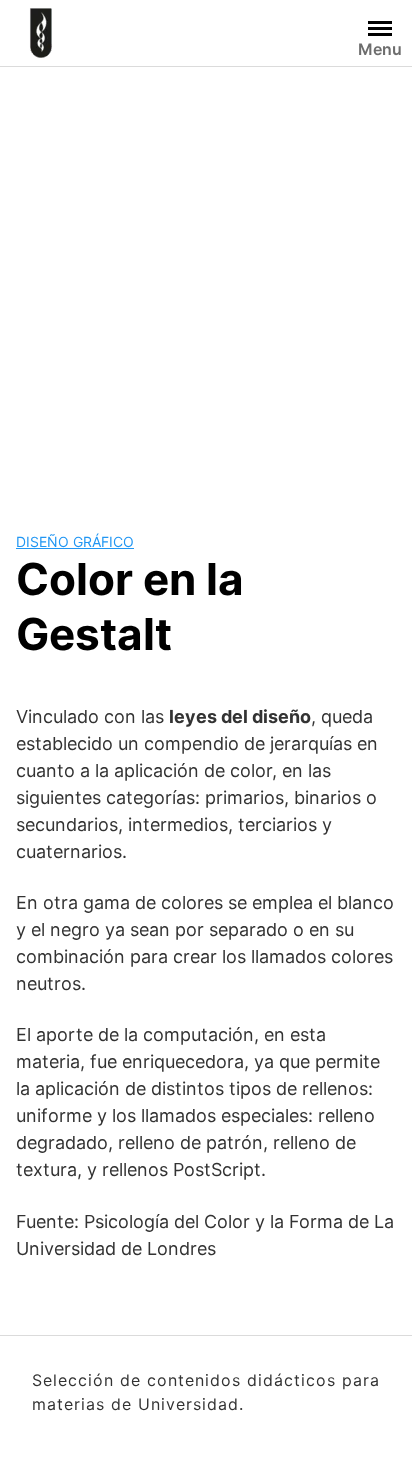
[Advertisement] (206, 283)
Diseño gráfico (75, 541)
